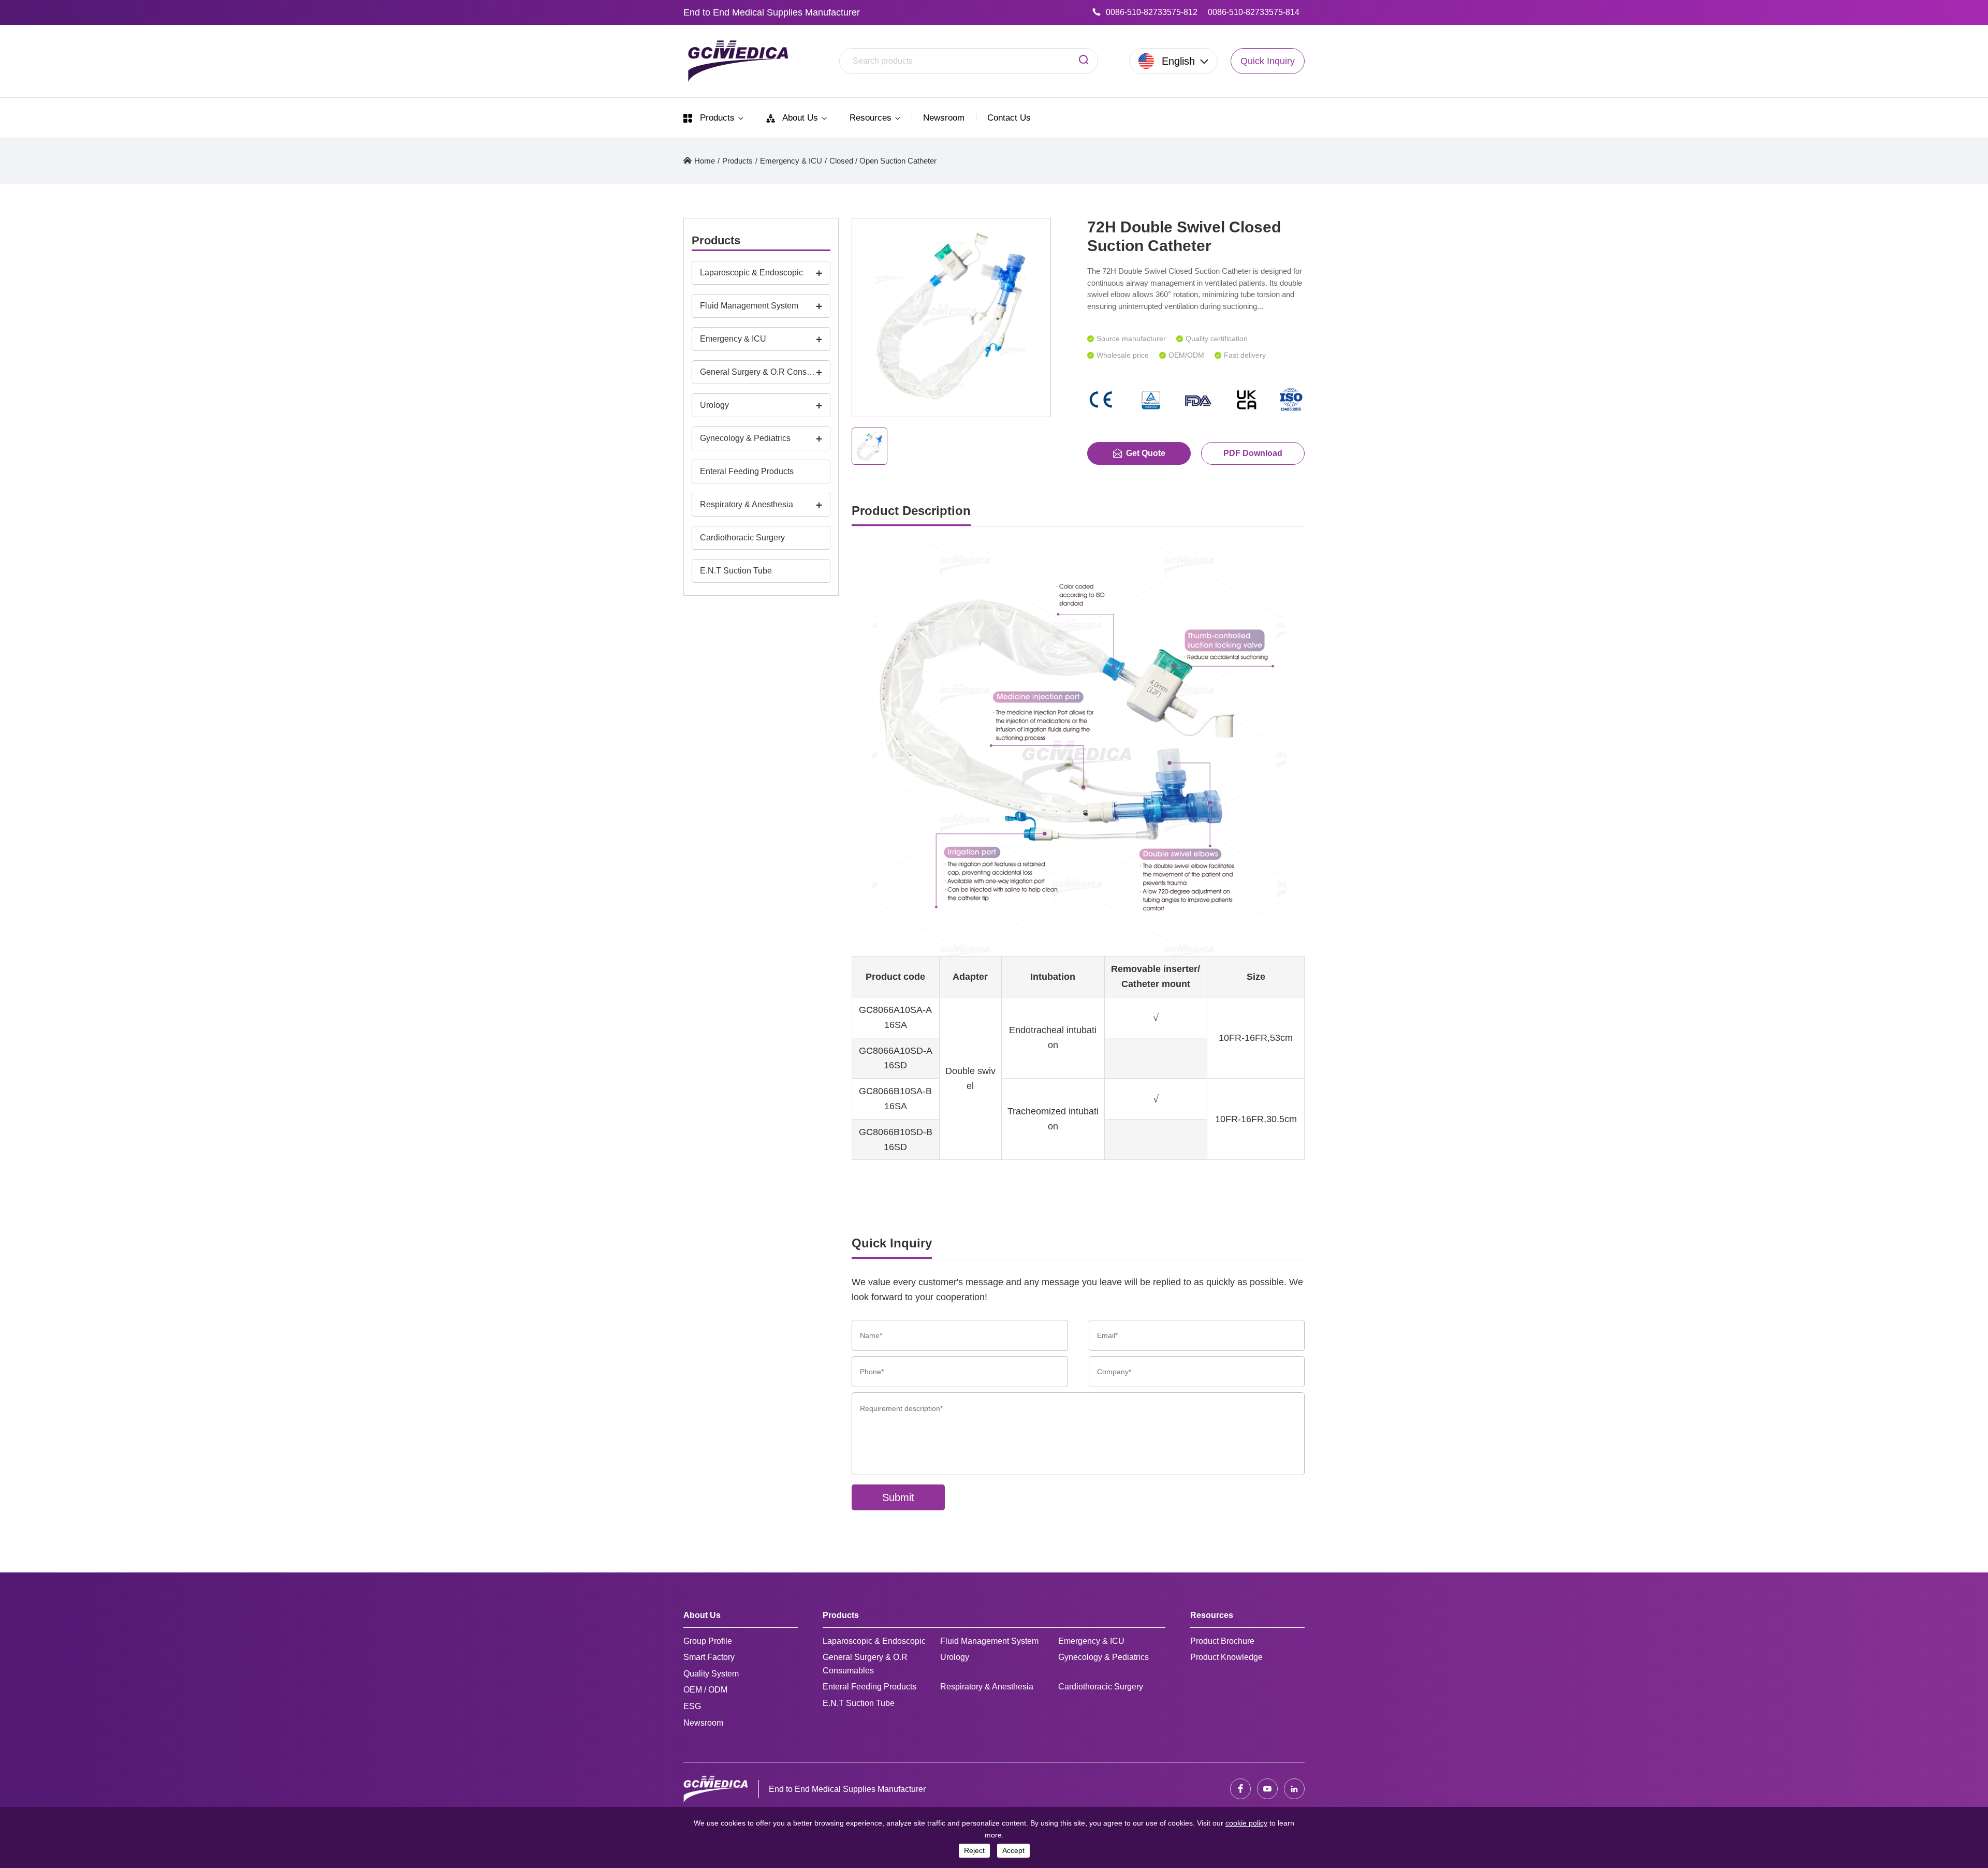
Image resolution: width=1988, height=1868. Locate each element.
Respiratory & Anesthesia (747, 504)
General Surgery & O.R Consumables (758, 372)
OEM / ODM (705, 1690)
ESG (692, 1706)
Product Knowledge (1226, 1657)
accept (1013, 1850)
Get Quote (1146, 453)
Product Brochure (1222, 1641)
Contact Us (1009, 118)
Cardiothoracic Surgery (742, 538)
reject (974, 1850)
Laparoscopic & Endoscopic (751, 273)
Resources (872, 118)
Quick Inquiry (1268, 61)
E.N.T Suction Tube (736, 571)
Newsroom (944, 118)
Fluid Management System (749, 306)
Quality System (711, 1674)
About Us (800, 118)
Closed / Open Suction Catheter (883, 161)
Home (705, 161)
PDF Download (1253, 453)
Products (717, 118)
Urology (714, 405)
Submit (898, 1497)
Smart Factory (709, 1657)
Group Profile (708, 1641)
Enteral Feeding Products (747, 471)
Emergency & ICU (791, 161)
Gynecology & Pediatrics (745, 438)
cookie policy (1246, 1823)
